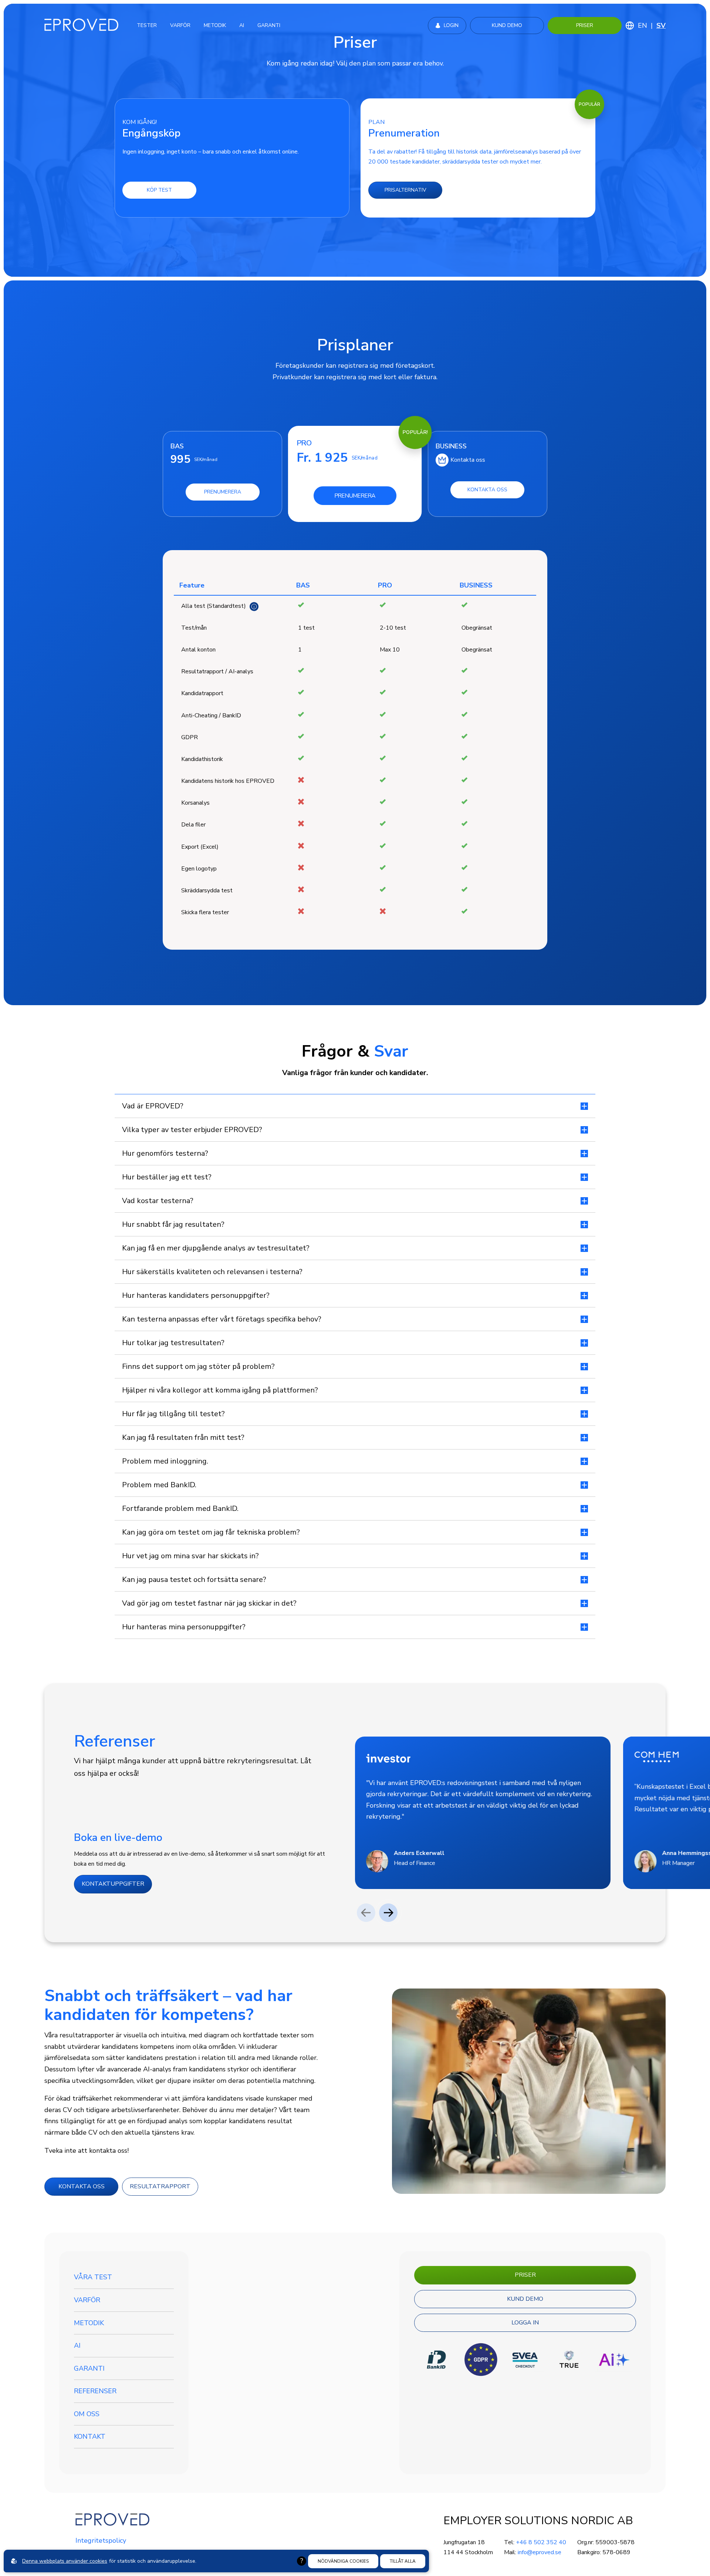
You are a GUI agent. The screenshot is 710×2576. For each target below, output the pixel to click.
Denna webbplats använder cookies (65, 2561)
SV (661, 26)
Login (451, 25)
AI (242, 25)
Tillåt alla (403, 2561)
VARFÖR (180, 25)
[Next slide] (388, 1913)
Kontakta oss (468, 460)
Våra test (93, 2277)
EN (643, 26)
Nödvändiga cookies (343, 2561)
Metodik (89, 2323)
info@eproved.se (540, 2552)
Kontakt (90, 2437)
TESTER (147, 25)
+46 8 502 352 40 (541, 2542)
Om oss (87, 2414)
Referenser (95, 2391)
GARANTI (269, 25)
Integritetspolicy (101, 2540)
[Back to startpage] (81, 25)
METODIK (215, 25)
